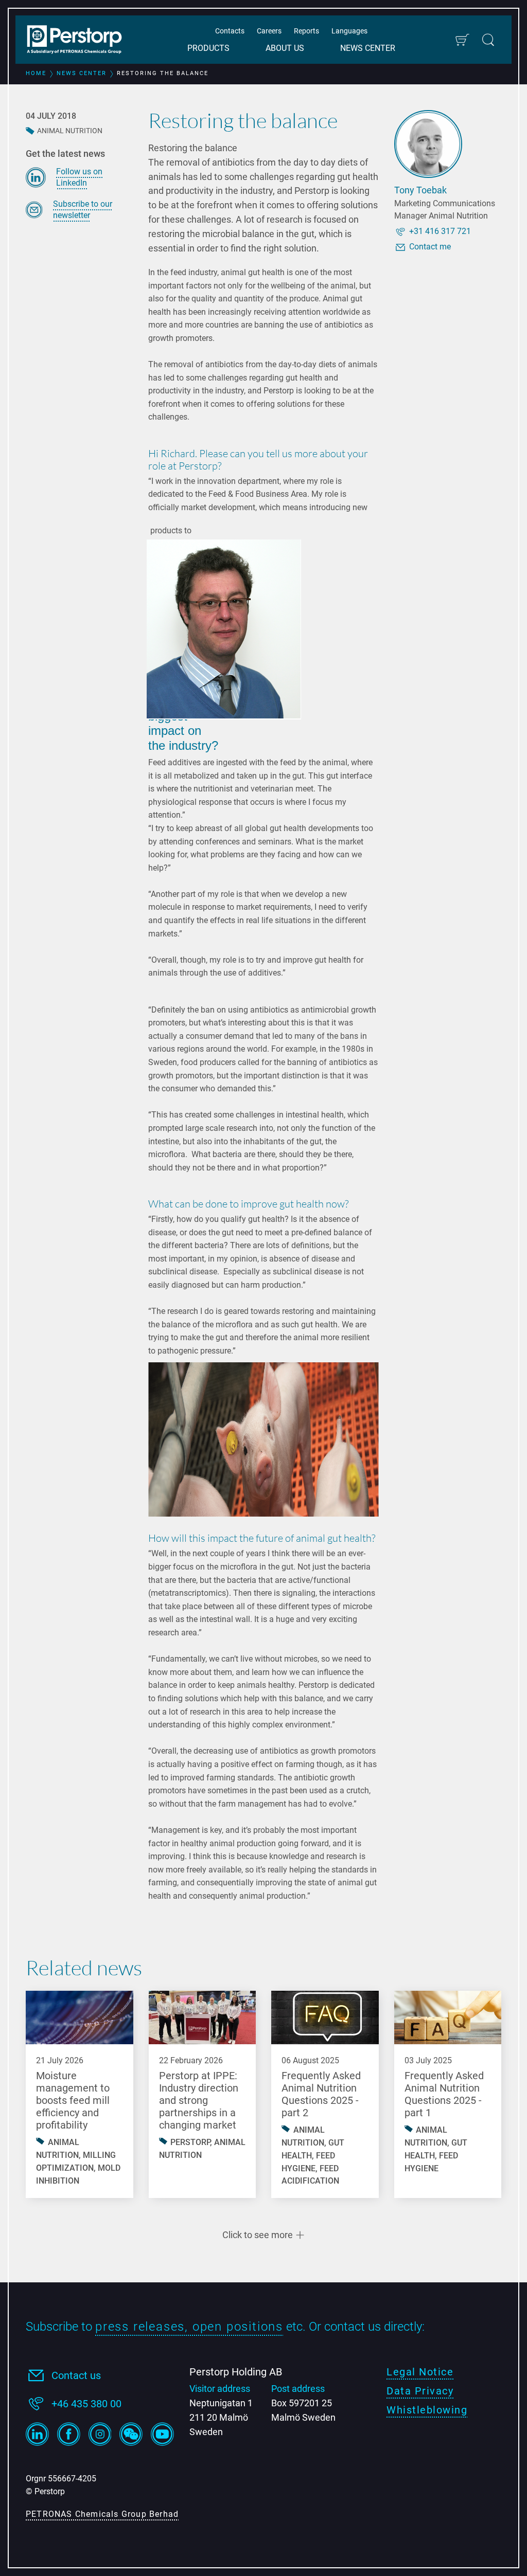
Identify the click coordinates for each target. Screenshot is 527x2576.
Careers (269, 31)
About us (285, 48)
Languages (349, 31)
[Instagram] (100, 2434)
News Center (368, 48)
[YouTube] (162, 2434)
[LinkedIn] (37, 2434)
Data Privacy (420, 2391)
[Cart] (462, 40)
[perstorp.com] (80, 41)
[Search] (488, 40)
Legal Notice (420, 2372)
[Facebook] (69, 2434)
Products (208, 48)
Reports (306, 31)
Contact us (76, 2375)
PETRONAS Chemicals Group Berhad (102, 2514)
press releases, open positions (189, 2327)
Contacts (230, 31)
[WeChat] (131, 2434)
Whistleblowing (427, 2410)
